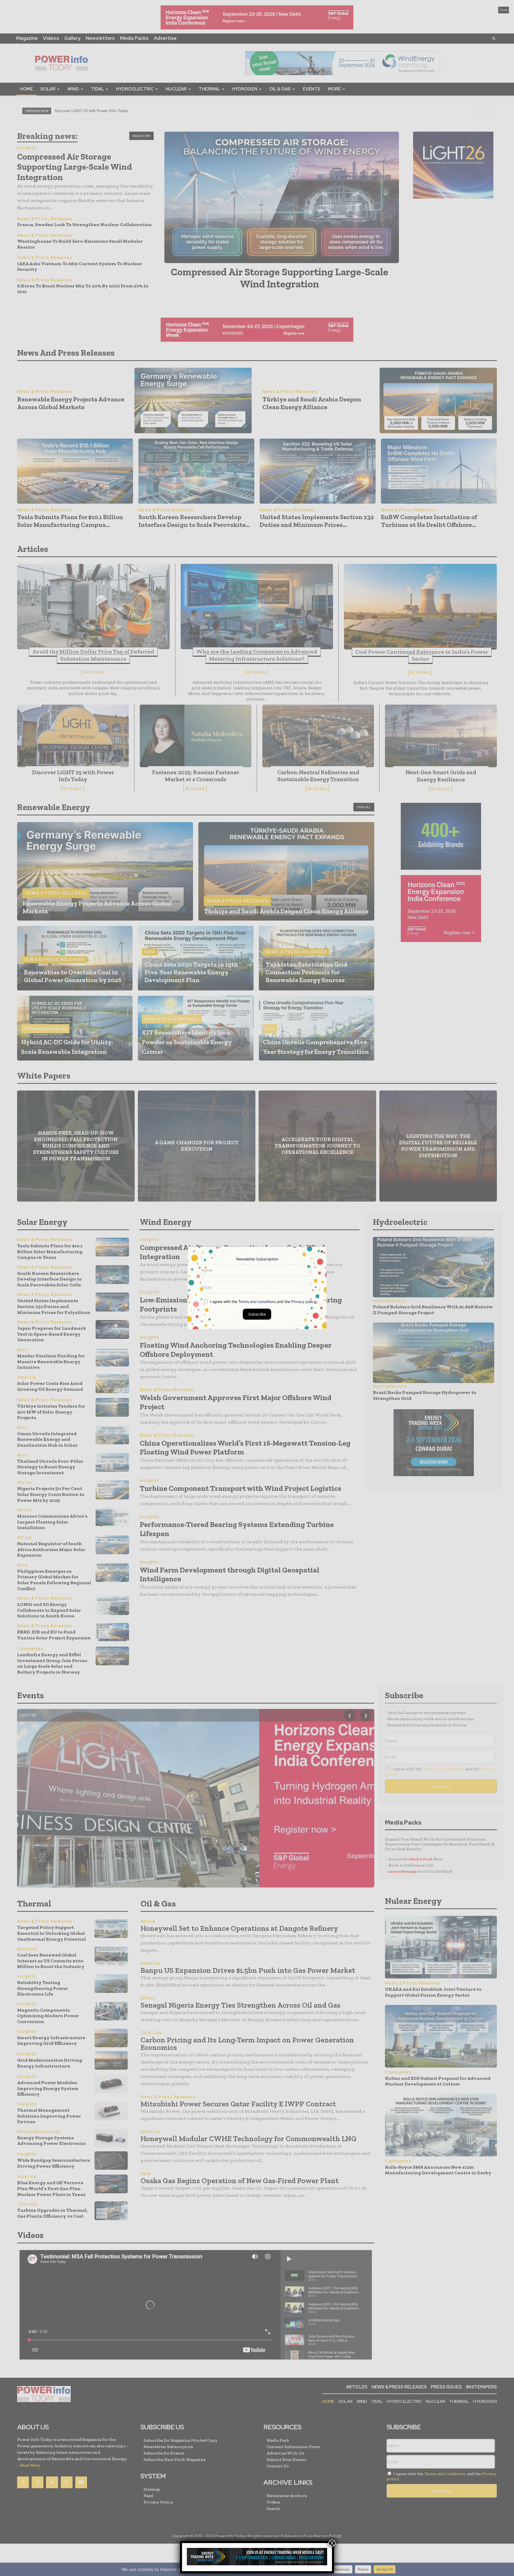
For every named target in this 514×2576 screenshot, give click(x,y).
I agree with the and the (262, 1302)
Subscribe (257, 1314)
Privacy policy (304, 1302)
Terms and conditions (257, 1302)
